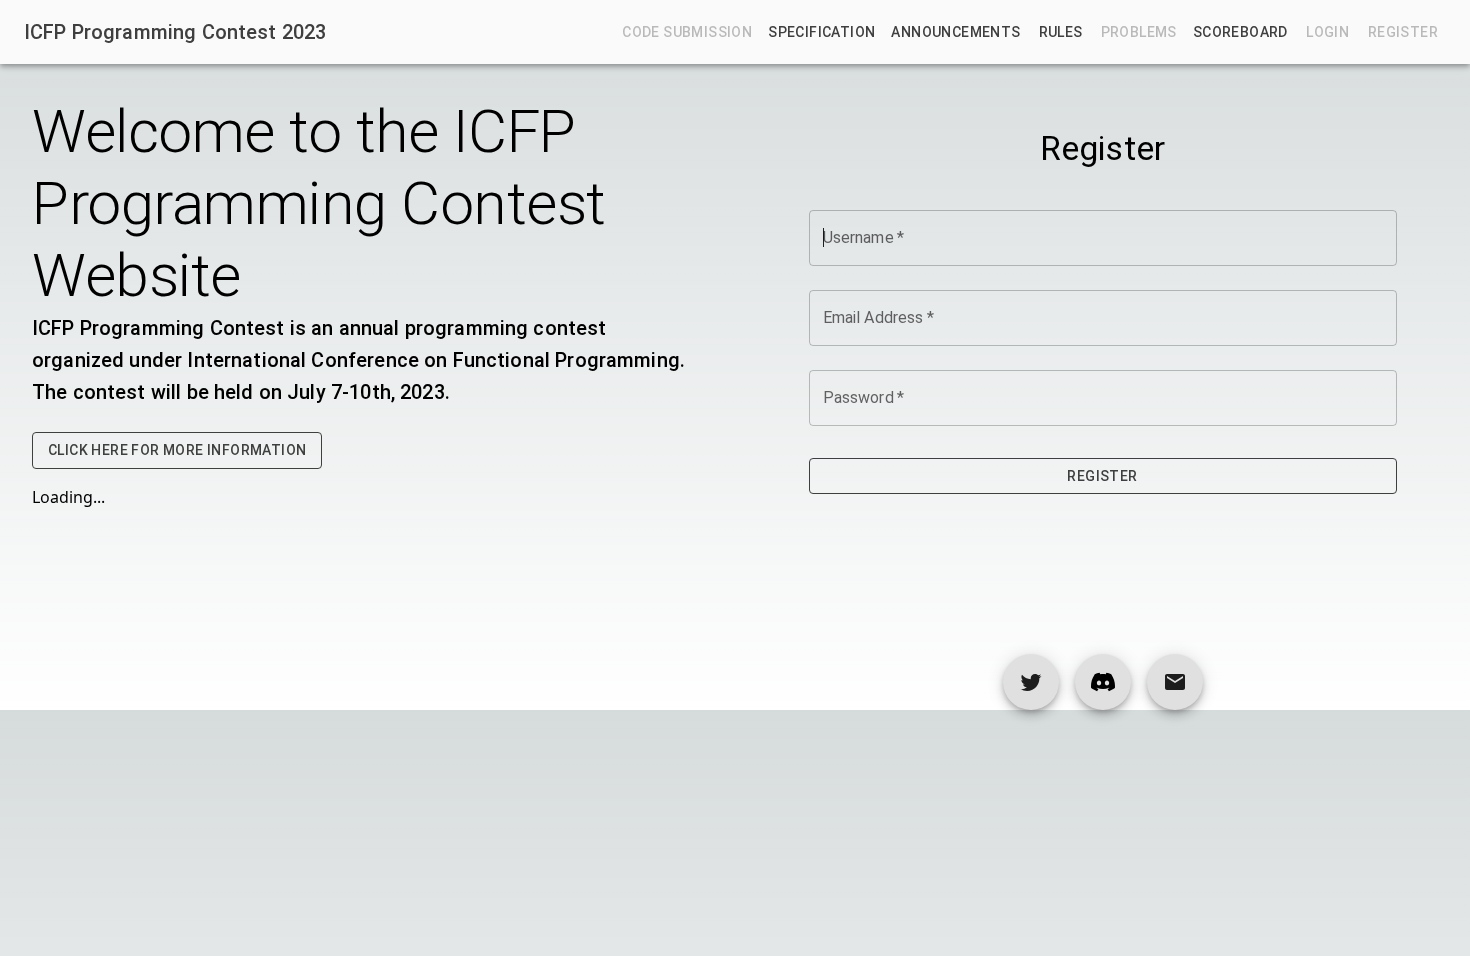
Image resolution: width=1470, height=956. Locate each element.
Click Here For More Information (177, 450)
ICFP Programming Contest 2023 (175, 32)
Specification (821, 32)
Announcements (955, 32)
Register (1102, 476)
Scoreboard (1240, 32)
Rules (1061, 32)
